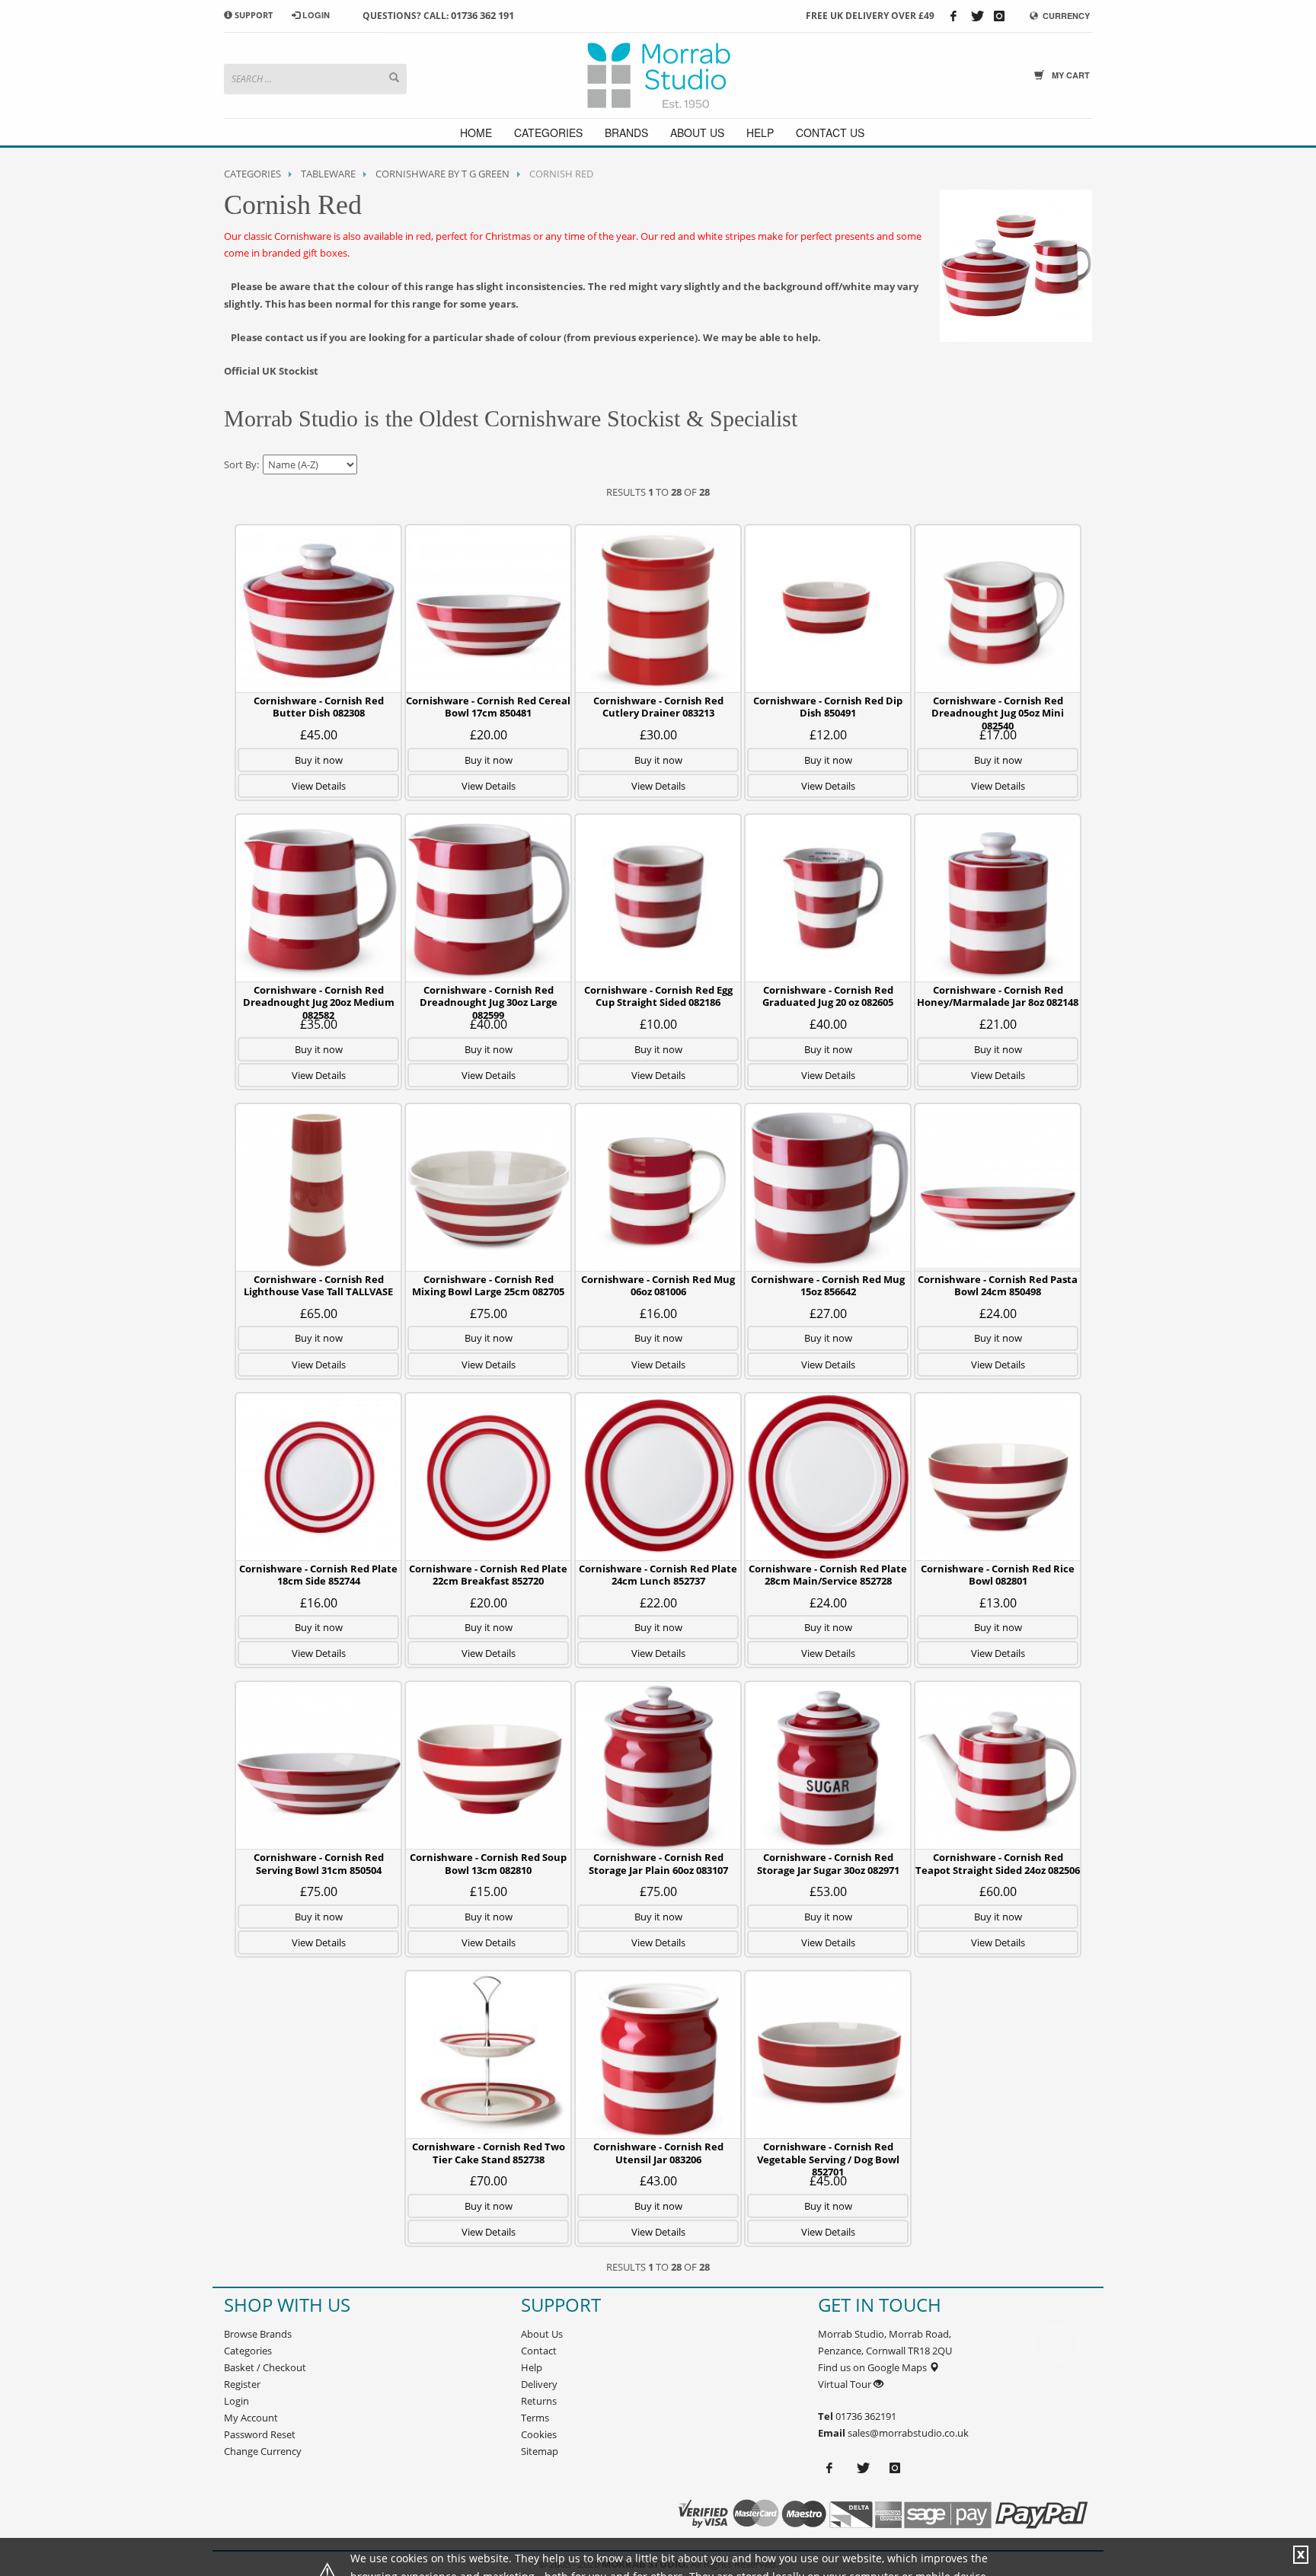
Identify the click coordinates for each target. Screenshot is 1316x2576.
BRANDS (626, 132)
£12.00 (828, 735)
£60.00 (998, 1891)
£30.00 (658, 735)
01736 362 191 (482, 15)
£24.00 (998, 1314)
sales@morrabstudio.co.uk (908, 2433)
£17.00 (998, 735)
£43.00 (658, 2181)
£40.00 (489, 1024)
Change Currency (263, 2451)
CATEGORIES (548, 132)
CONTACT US (830, 132)
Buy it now (319, 760)
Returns (539, 2401)
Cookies (539, 2434)
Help (532, 2367)
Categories (252, 174)
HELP (760, 132)
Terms (535, 2418)
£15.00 (489, 1891)
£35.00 (319, 1024)
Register (242, 2384)
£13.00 (998, 1603)
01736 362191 (865, 2416)
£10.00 (658, 1024)
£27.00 (828, 1314)
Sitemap (540, 2451)
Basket (239, 2367)
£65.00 (319, 1314)
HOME (476, 132)
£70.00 (489, 2181)
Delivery (539, 2384)
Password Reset (260, 2434)
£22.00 (658, 1603)
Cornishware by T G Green (442, 174)
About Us (542, 2334)
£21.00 (998, 1024)
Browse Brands (258, 2334)
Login (236, 2401)
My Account (251, 2418)
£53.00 (828, 1891)
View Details (319, 786)
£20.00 (489, 735)
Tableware (328, 174)
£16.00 (658, 1314)
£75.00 (489, 1314)
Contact (539, 2351)
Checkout (284, 2367)
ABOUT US (697, 132)
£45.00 (319, 735)
